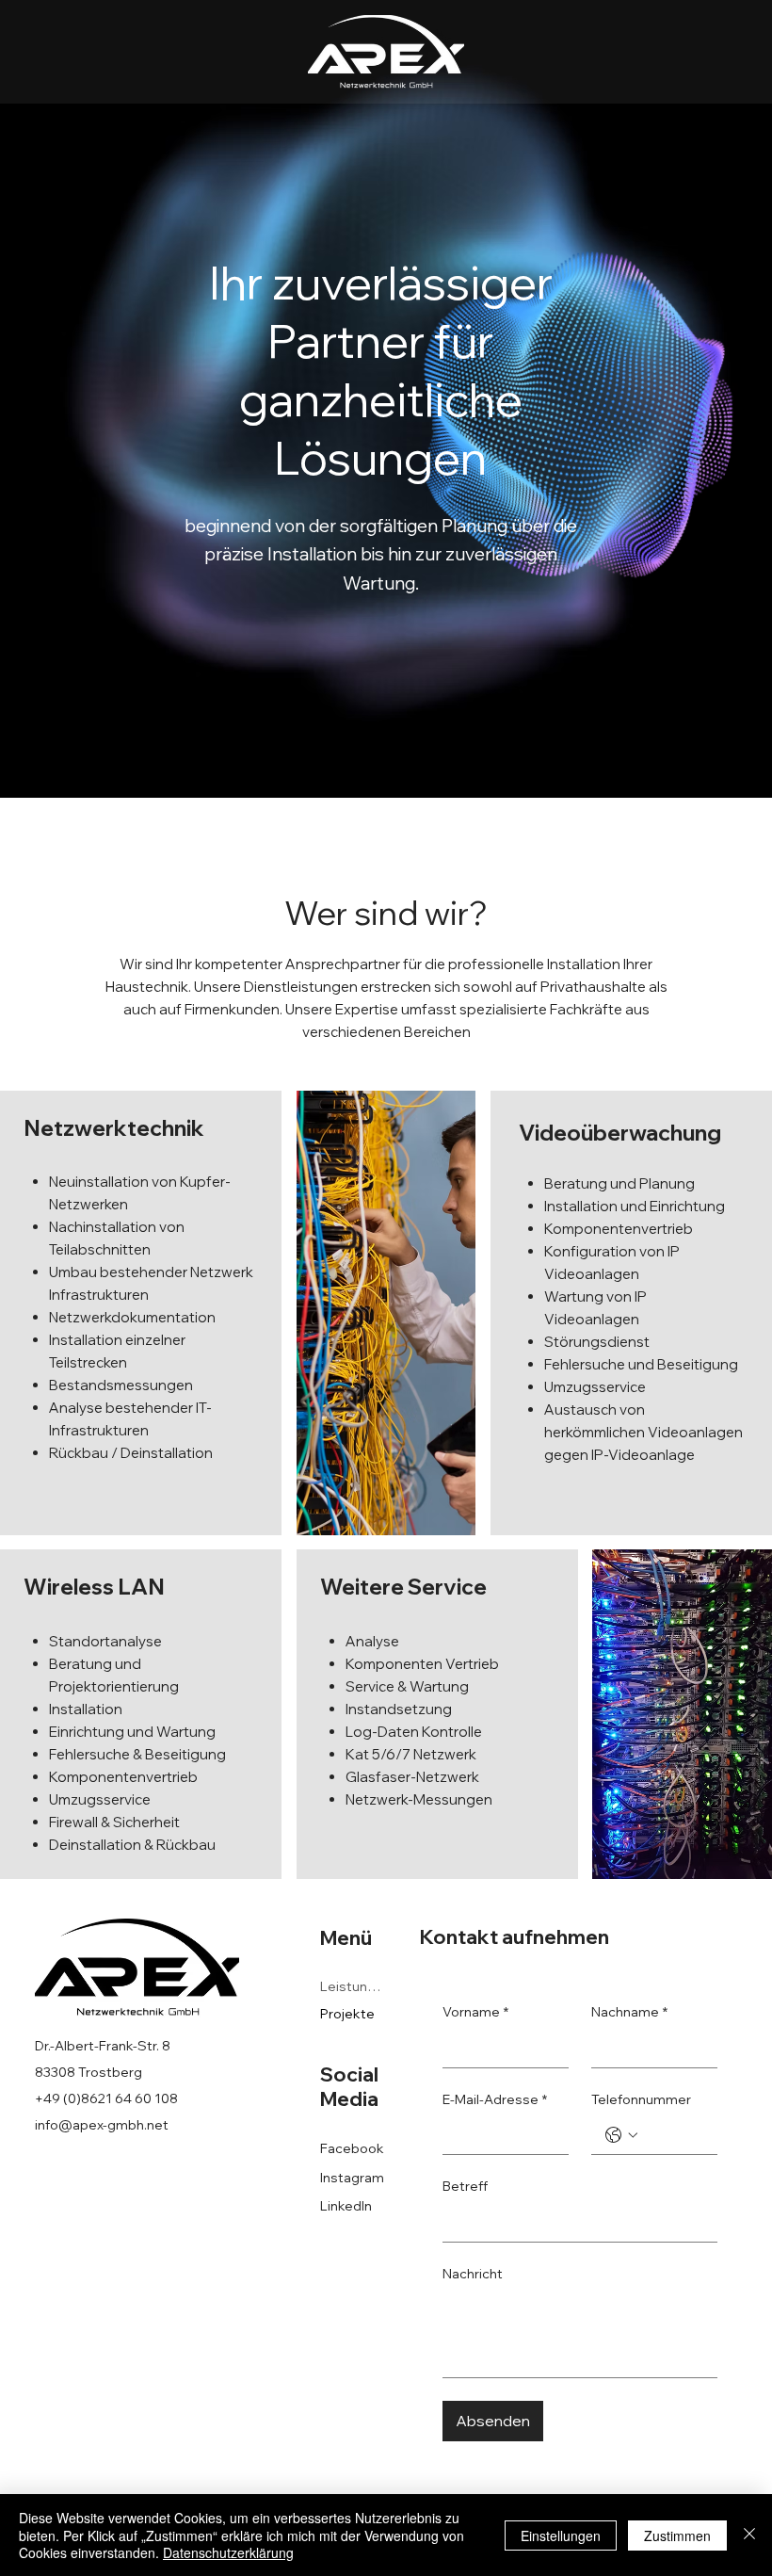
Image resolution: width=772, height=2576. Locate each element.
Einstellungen (561, 2535)
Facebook (352, 2148)
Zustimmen (677, 2535)
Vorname (475, 2012)
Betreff (465, 2186)
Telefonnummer (641, 2099)
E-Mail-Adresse (495, 2099)
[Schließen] (749, 2535)
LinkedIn (346, 2206)
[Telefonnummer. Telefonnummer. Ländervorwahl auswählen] (621, 2135)
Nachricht (473, 2274)
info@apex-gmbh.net (102, 2125)
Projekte (347, 2014)
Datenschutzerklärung (228, 2552)
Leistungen (354, 1986)
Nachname (629, 2012)
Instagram (352, 2178)
